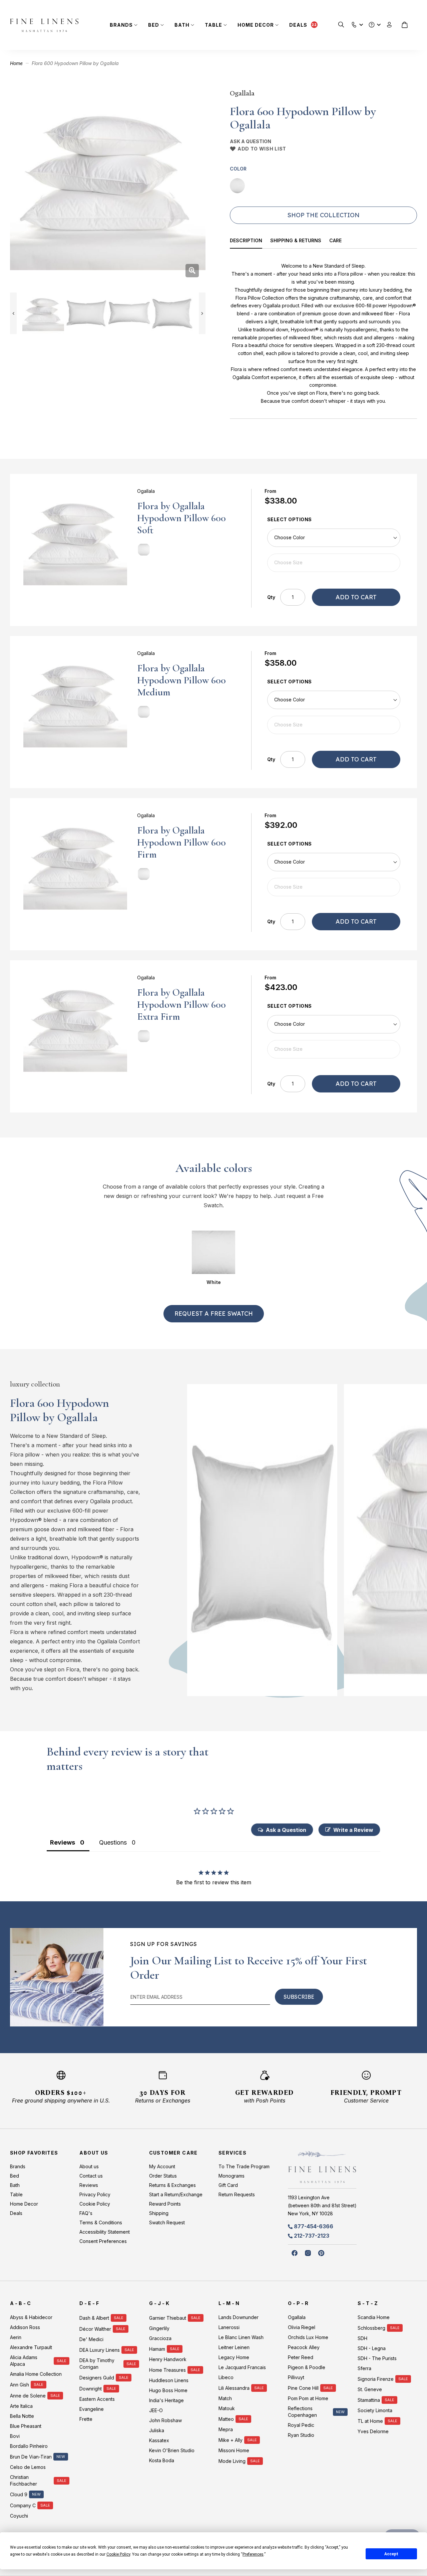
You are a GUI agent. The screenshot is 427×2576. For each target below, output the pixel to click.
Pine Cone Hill (303, 2388)
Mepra (226, 2429)
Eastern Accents (97, 2399)
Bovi (15, 2436)
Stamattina (369, 2400)
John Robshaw (165, 2420)
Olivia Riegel (302, 2327)
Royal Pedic (301, 2425)
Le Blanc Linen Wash (241, 2337)
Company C (23, 2505)
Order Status (163, 2176)
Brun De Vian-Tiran (31, 2457)
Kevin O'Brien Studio (172, 2450)
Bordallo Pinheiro (29, 2446)
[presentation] (250, 241)
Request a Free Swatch (214, 1314)
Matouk (227, 2408)
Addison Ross (25, 2327)
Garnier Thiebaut (168, 2318)
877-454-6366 (314, 2226)
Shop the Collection (323, 215)
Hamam (157, 2349)
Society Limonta (375, 2410)
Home (16, 63)
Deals (298, 25)
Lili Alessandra (234, 2388)
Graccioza (160, 2338)
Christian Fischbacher (24, 2480)
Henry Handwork (168, 2359)
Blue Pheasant (26, 2426)
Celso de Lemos (28, 2467)
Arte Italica (21, 2406)
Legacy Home (234, 2357)
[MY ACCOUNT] (389, 25)
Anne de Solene (28, 2396)
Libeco (226, 2377)
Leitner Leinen (234, 2347)
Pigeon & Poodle (307, 2367)
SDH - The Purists (377, 2358)
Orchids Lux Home (308, 2337)
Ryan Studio (301, 2435)
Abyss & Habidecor (31, 2317)
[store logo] (44, 25)
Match (225, 2398)
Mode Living (232, 2461)
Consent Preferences (103, 2241)
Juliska (157, 2430)
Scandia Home (374, 2317)
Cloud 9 (19, 2494)
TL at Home (370, 2421)
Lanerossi (229, 2327)
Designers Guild (97, 2378)
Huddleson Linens (169, 2380)
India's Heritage (166, 2400)
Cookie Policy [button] (118, 2554)
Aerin (16, 2337)
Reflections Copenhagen (302, 2412)
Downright (91, 2389)
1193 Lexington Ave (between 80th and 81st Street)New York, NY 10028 (322, 2205)
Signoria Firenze (376, 2379)
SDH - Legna (372, 2348)
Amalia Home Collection (36, 2374)
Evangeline (92, 2409)
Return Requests (237, 2194)
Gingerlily (159, 2328)
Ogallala (242, 93)
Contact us (91, 2176)
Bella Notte (22, 2416)
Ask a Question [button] (286, 1830)
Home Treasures (167, 2370)
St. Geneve (370, 2389)
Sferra (364, 2368)
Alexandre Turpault (31, 2347)
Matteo (226, 2419)
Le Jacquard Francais (242, 2367)
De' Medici (91, 2339)
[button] (354, 23)
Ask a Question (251, 141)
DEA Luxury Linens (100, 2350)
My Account (162, 2166)
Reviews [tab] (63, 1842)
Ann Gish (20, 2385)
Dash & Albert (94, 2318)
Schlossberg (371, 2328)
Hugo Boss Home (168, 2390)
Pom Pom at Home (308, 2398)
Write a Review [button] (353, 1830)
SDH (362, 2338)
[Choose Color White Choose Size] (334, 550)
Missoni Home (234, 2450)
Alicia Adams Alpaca (24, 2361)
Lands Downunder (239, 2317)
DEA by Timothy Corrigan (97, 2364)
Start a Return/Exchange (176, 2194)
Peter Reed (301, 2357)
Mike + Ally (231, 2440)
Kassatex (159, 2440)
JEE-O (156, 2410)
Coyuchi (19, 2516)
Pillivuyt (296, 2377)
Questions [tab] (113, 1842)
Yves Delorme (373, 2431)
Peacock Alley (304, 2347)
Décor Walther (95, 2329)
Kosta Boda (162, 2460)
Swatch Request (167, 2222)
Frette (86, 2419)
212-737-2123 (312, 2236)
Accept (391, 2554)
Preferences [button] (253, 2554)
